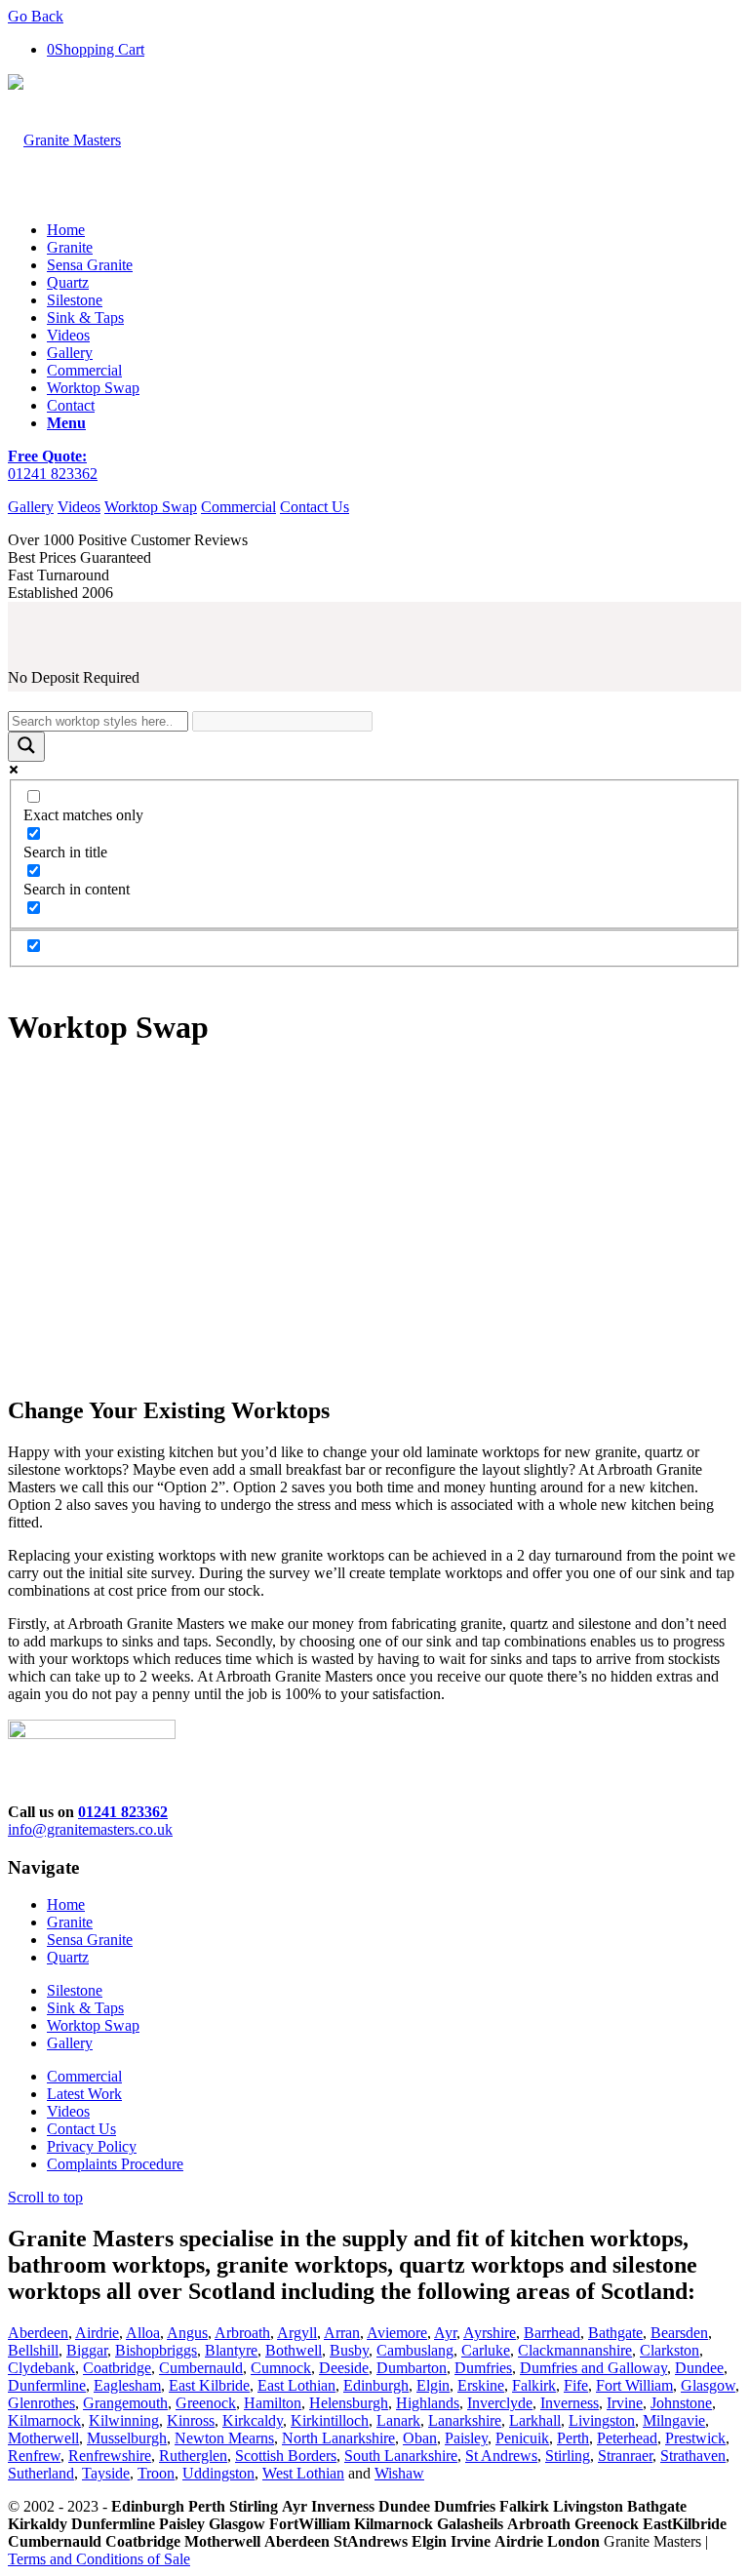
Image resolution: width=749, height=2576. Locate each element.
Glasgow (708, 2385)
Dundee (699, 2368)
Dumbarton (412, 2368)
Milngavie (674, 2420)
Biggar (87, 2350)
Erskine (481, 2385)
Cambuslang (415, 2350)
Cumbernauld (201, 2368)
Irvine (625, 2403)
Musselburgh (127, 2438)
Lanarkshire (465, 2420)
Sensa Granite (90, 1940)
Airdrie (97, 2333)
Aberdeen (38, 2333)
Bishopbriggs (156, 2350)
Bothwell (294, 2350)
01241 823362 (53, 474)
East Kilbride (209, 2385)
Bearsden (679, 2333)
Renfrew (34, 2456)
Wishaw (399, 2473)
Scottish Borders (286, 2456)
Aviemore (397, 2333)
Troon (156, 2473)
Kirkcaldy (253, 2420)
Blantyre (231, 2350)
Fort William (634, 2385)
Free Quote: (47, 456)
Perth (573, 2438)
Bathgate (615, 2333)
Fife (576, 2385)
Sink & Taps (85, 2008)
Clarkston (670, 2350)
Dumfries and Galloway (593, 2368)
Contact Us (315, 507)
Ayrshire (490, 2333)
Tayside (106, 2473)
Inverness (570, 2403)
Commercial (238, 507)
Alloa (143, 2333)
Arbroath (242, 2333)
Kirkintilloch (330, 2420)
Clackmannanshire (575, 2350)
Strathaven (693, 2456)
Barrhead (552, 2333)
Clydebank (41, 2368)
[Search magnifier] (26, 747)
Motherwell (43, 2438)
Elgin (433, 2385)
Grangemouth (125, 2403)
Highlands (428, 2403)
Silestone (75, 1990)
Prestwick (695, 2438)
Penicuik (522, 2438)
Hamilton (273, 2403)
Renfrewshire (110, 2456)
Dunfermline (47, 2385)
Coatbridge (117, 2368)
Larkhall (535, 2420)
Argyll (297, 2333)
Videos (79, 507)
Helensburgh (349, 2403)
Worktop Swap (151, 507)
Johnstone (681, 2403)
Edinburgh (376, 2385)
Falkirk (534, 2385)
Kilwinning (124, 2420)
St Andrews (501, 2456)
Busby (349, 2350)
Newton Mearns (224, 2438)
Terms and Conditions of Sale (99, 2559)
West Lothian (303, 2473)
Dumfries (483, 2368)
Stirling (568, 2456)
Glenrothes (41, 2403)
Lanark (398, 2420)
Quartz (68, 1957)
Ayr (445, 2333)
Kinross (191, 2420)
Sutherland (41, 2473)
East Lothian (296, 2385)
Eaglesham (127, 2385)
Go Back (36, 16)
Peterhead (627, 2438)
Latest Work (84, 2094)
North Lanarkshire (338, 2438)
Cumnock (281, 2368)
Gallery (31, 507)
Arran (342, 2333)
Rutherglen (193, 2456)
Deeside (344, 2368)
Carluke (486, 2350)
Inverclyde (500, 2403)
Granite (70, 1922)
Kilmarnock (44, 2420)
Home (66, 1904)
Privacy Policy (92, 2146)
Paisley (466, 2438)
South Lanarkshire (401, 2456)
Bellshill (33, 2350)
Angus (187, 2333)
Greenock (206, 2403)
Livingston (602, 2420)
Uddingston (218, 2473)
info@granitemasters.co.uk (90, 1829)
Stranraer (625, 2456)
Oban (420, 2438)
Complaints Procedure (115, 2164)
